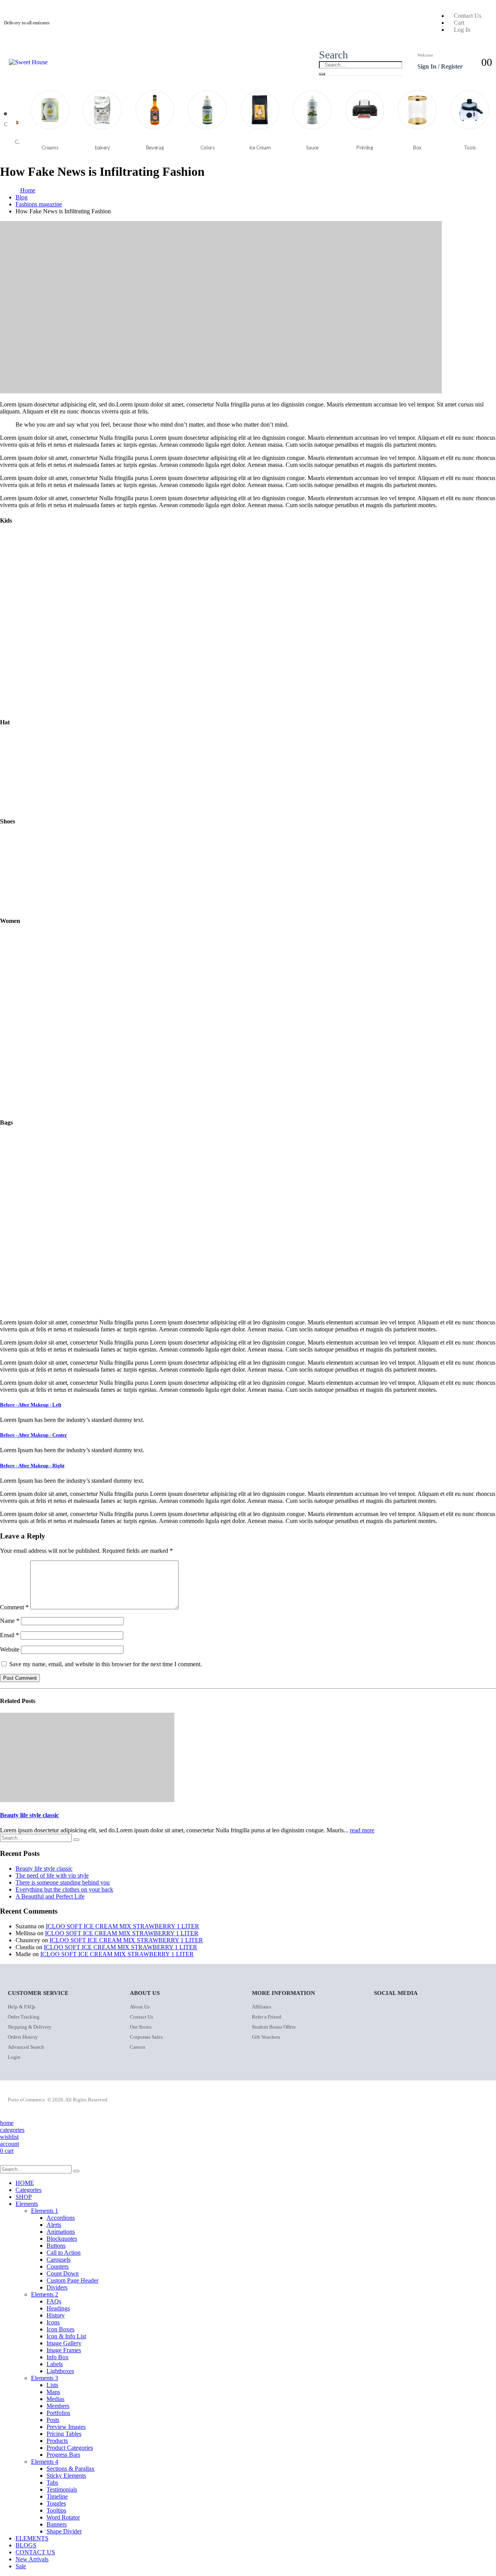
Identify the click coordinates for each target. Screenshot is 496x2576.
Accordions (61, 2218)
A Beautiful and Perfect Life (50, 1896)
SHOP (24, 2197)
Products (57, 2441)
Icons (53, 2322)
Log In (462, 30)
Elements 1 (45, 2211)
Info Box (58, 2357)
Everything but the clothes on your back (64, 1889)
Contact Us (468, 16)
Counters (58, 2266)
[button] (333, 55)
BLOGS (26, 2545)
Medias (55, 2399)
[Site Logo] (28, 62)
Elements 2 (45, 2294)
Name (10, 1621)
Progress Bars (63, 2455)
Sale (21, 2566)
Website (10, 1649)
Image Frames (64, 2350)
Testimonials (62, 2489)
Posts (53, 2420)
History (56, 2315)
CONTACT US (35, 2552)
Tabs (52, 2483)
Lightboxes (60, 2371)
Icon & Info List (66, 2336)
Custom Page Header (72, 2280)
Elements (27, 2204)
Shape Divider (64, 2531)
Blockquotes (62, 2239)
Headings (58, 2308)
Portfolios (58, 2413)
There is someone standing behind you (63, 1882)
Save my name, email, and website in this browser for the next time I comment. (106, 1664)
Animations (61, 2232)
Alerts (54, 2225)
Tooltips (56, 2510)
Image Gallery (64, 2343)
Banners (57, 2524)
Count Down (63, 2273)
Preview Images (66, 2427)
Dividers (57, 2287)
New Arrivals (32, 2559)
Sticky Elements (66, 2476)
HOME (25, 2183)
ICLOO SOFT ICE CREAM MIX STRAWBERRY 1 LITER (122, 1926)
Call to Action (64, 2253)
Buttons (56, 2246)
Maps (53, 2392)
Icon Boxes (60, 2329)
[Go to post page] (87, 1800)
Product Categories (70, 2448)
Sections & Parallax (71, 2469)
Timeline (57, 2496)
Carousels (59, 2260)
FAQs (54, 2301)
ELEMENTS (32, 2538)
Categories (28, 2190)
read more (362, 1830)
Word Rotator (63, 2517)
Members (58, 2406)
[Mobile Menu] (6, 62)
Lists (52, 2385)
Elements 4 (45, 2462)
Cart (459, 23)
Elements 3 (45, 2378)
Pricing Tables (64, 2434)
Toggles (56, 2503)
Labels (55, 2364)
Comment (14, 1607)
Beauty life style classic (29, 1815)
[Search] (322, 74)
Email (9, 1635)
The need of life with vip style (52, 1875)
